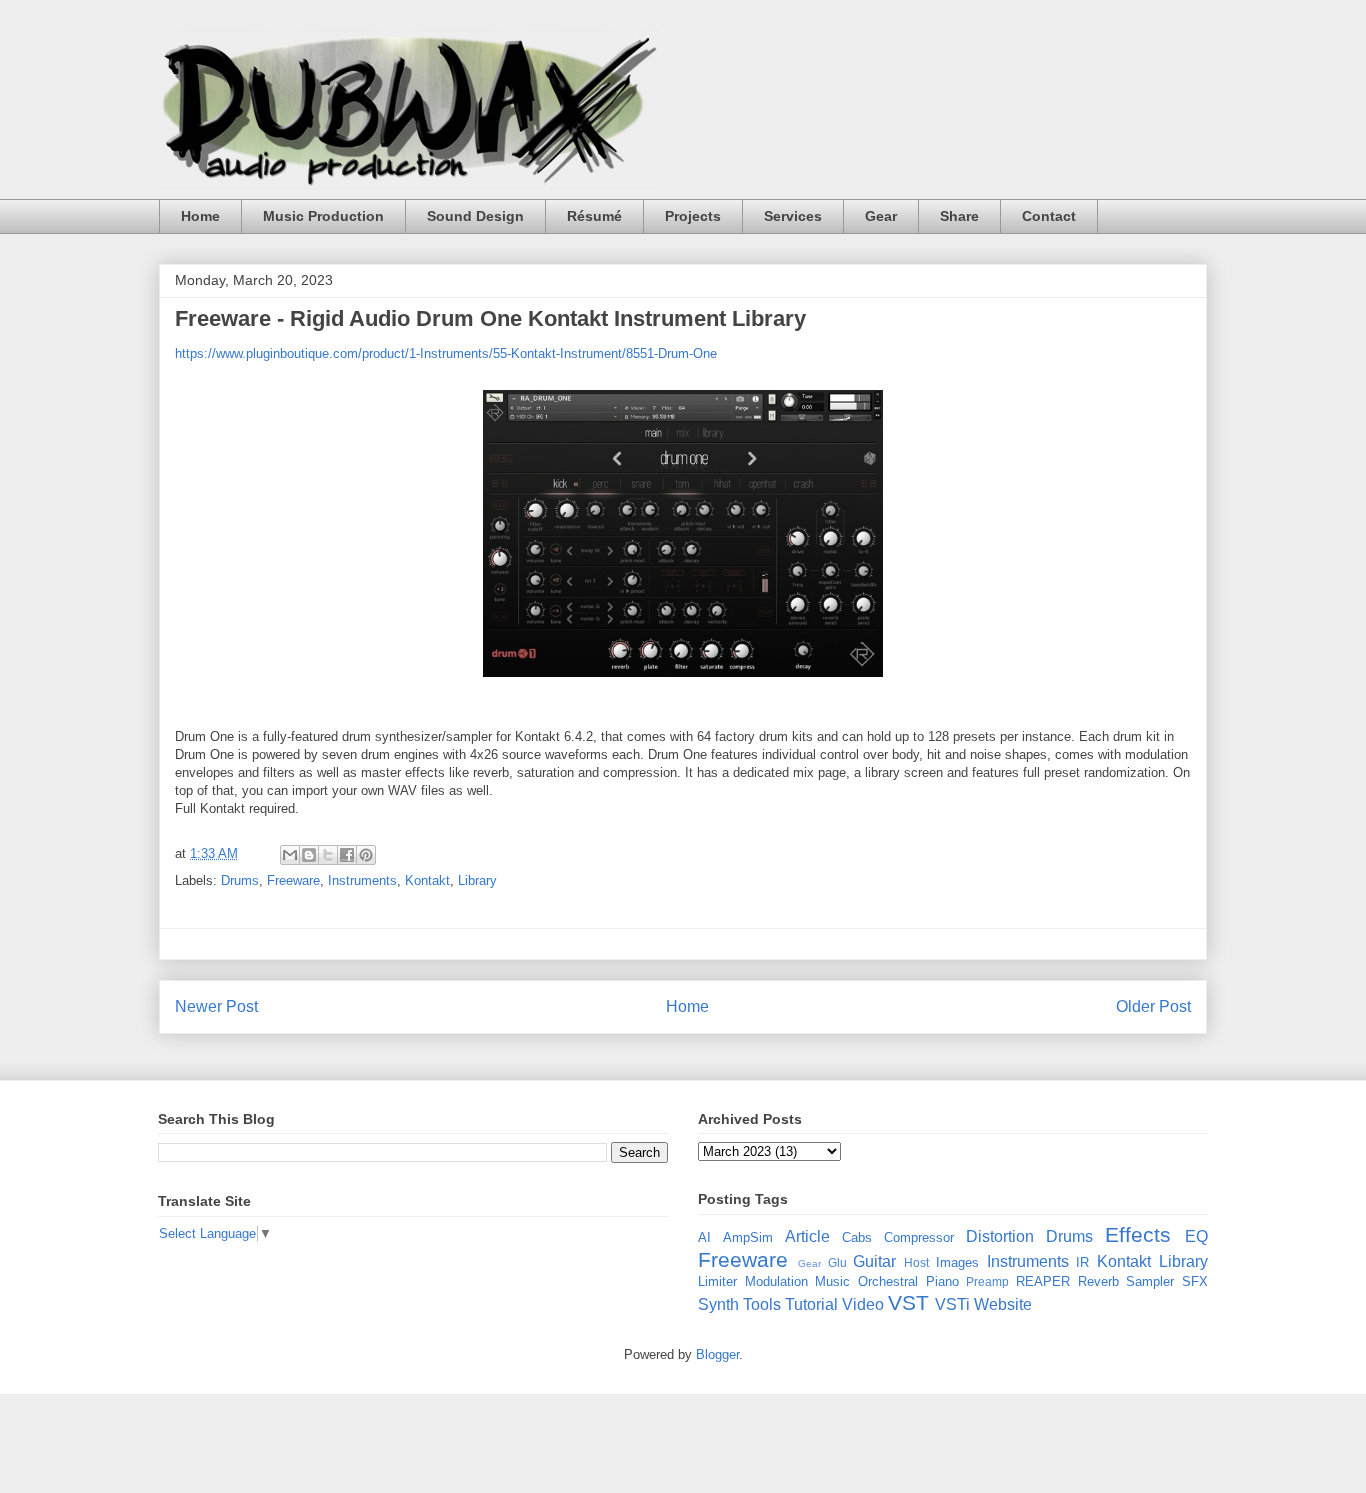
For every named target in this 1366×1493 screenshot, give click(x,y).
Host (916, 1262)
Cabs (857, 1237)
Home (200, 216)
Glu (837, 1262)
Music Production (323, 216)
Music (832, 1281)
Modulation (776, 1281)
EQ (1196, 1236)
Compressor (919, 1237)
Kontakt (427, 880)
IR (1082, 1262)
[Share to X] (328, 855)
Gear (881, 216)
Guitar (874, 1261)
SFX (1195, 1281)
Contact (1049, 216)
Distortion (1000, 1236)
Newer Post (216, 1006)
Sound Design (475, 216)
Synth (718, 1304)
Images (957, 1262)
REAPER (1043, 1281)
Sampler (1150, 1281)
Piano (942, 1281)
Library (477, 880)
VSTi (952, 1304)
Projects (693, 216)
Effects (1138, 1234)
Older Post (1153, 1006)
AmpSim (748, 1237)
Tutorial (811, 1304)
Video (863, 1304)
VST (908, 1302)
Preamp (987, 1281)
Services (793, 216)
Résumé (594, 216)
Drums (240, 880)
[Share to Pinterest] (366, 855)
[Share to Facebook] (347, 855)
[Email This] (290, 855)
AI (704, 1237)
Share (959, 216)
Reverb (1098, 1281)
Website (1003, 1304)
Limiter (717, 1281)
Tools (762, 1304)
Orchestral (888, 1281)
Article (807, 1236)
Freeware (293, 880)
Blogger (717, 1354)
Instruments (362, 880)
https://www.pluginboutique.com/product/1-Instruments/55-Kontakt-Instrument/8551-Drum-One (446, 353)
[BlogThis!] (309, 855)
